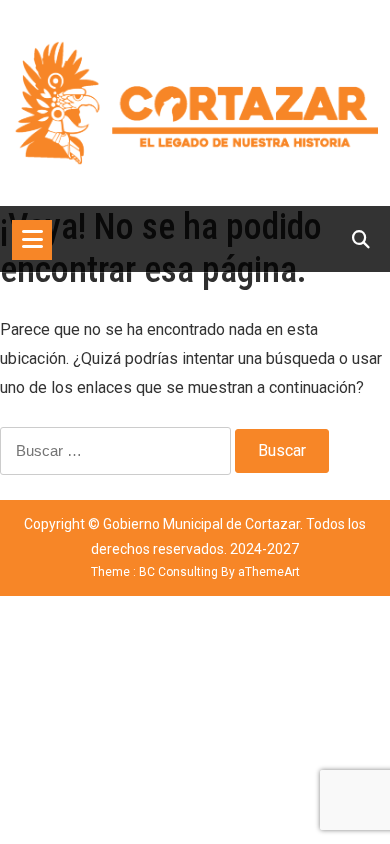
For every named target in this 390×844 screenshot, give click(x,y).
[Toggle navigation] (32, 240)
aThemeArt (269, 572)
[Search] (361, 239)
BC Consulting (178, 572)
